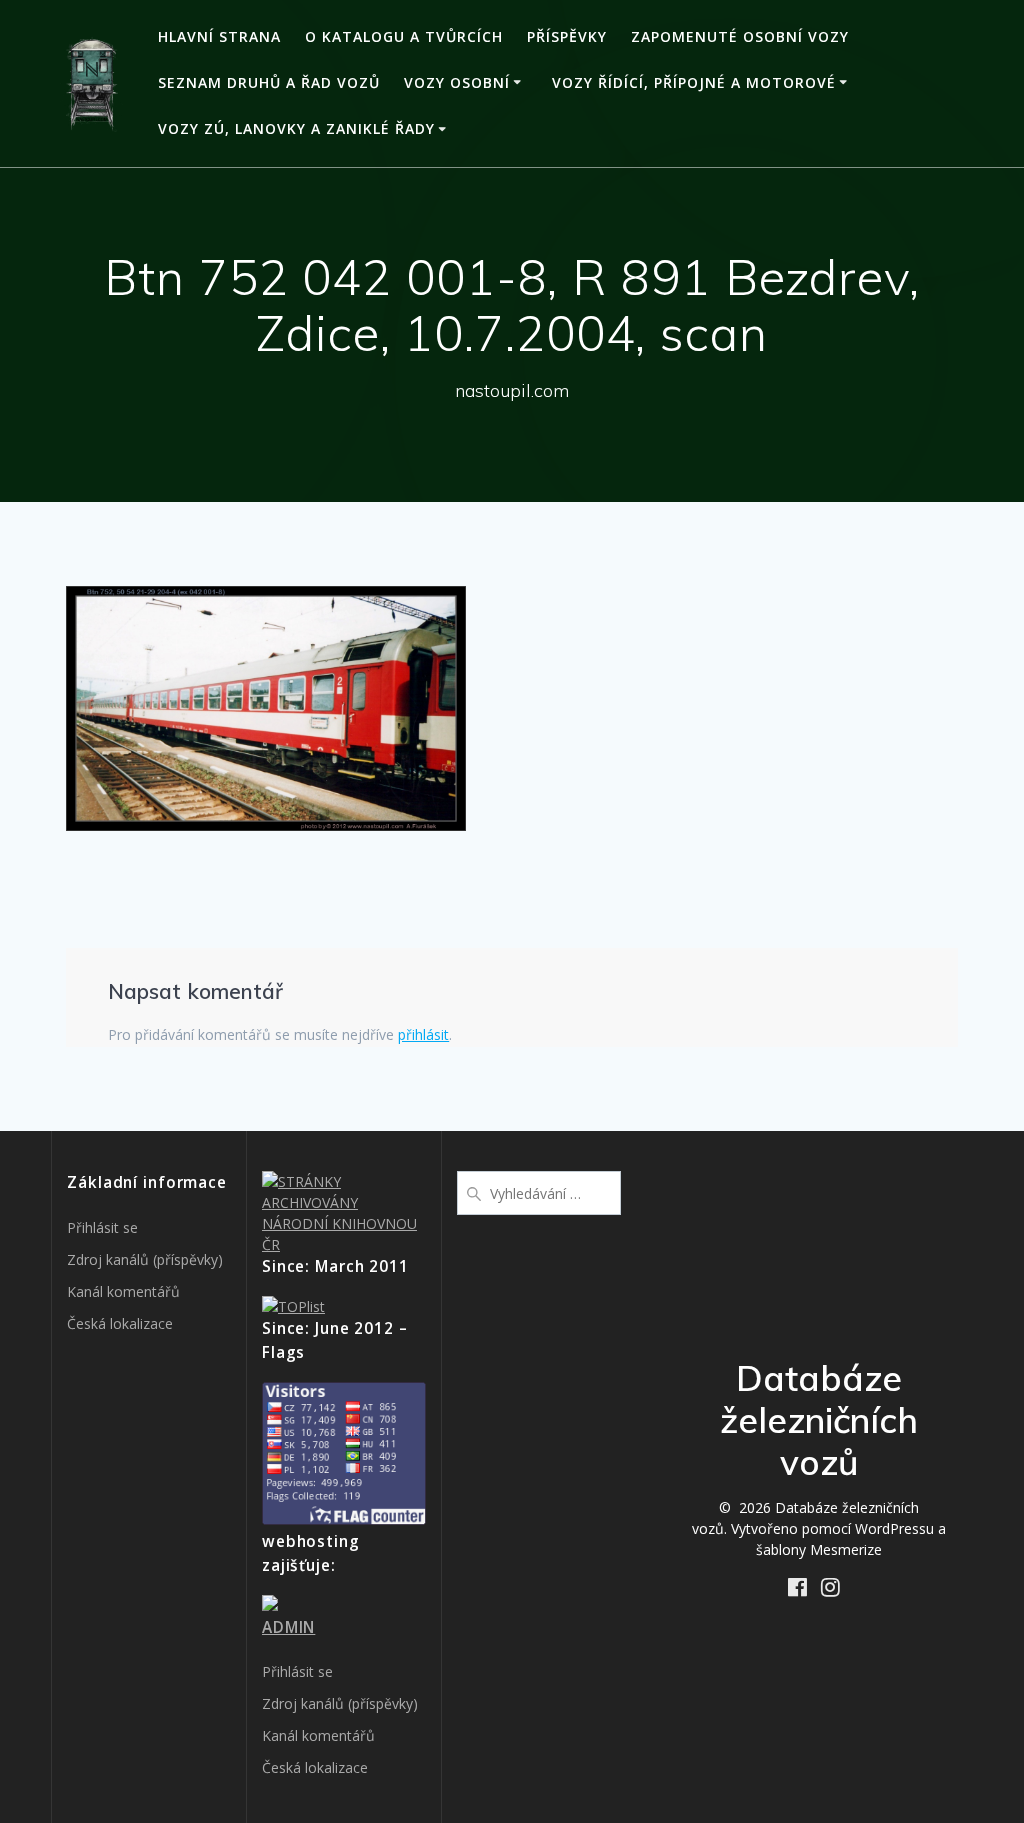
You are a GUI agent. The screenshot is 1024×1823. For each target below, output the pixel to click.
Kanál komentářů (123, 1291)
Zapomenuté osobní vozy (740, 36)
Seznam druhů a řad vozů (269, 82)
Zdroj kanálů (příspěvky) (145, 1259)
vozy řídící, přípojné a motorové (694, 82)
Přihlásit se (102, 1227)
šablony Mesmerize (819, 1549)
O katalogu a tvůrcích (404, 36)
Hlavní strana (219, 36)
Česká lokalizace (120, 1323)
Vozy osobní (457, 82)
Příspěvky (567, 36)
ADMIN (288, 1627)
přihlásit (423, 1034)
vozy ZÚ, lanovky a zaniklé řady (296, 128)
